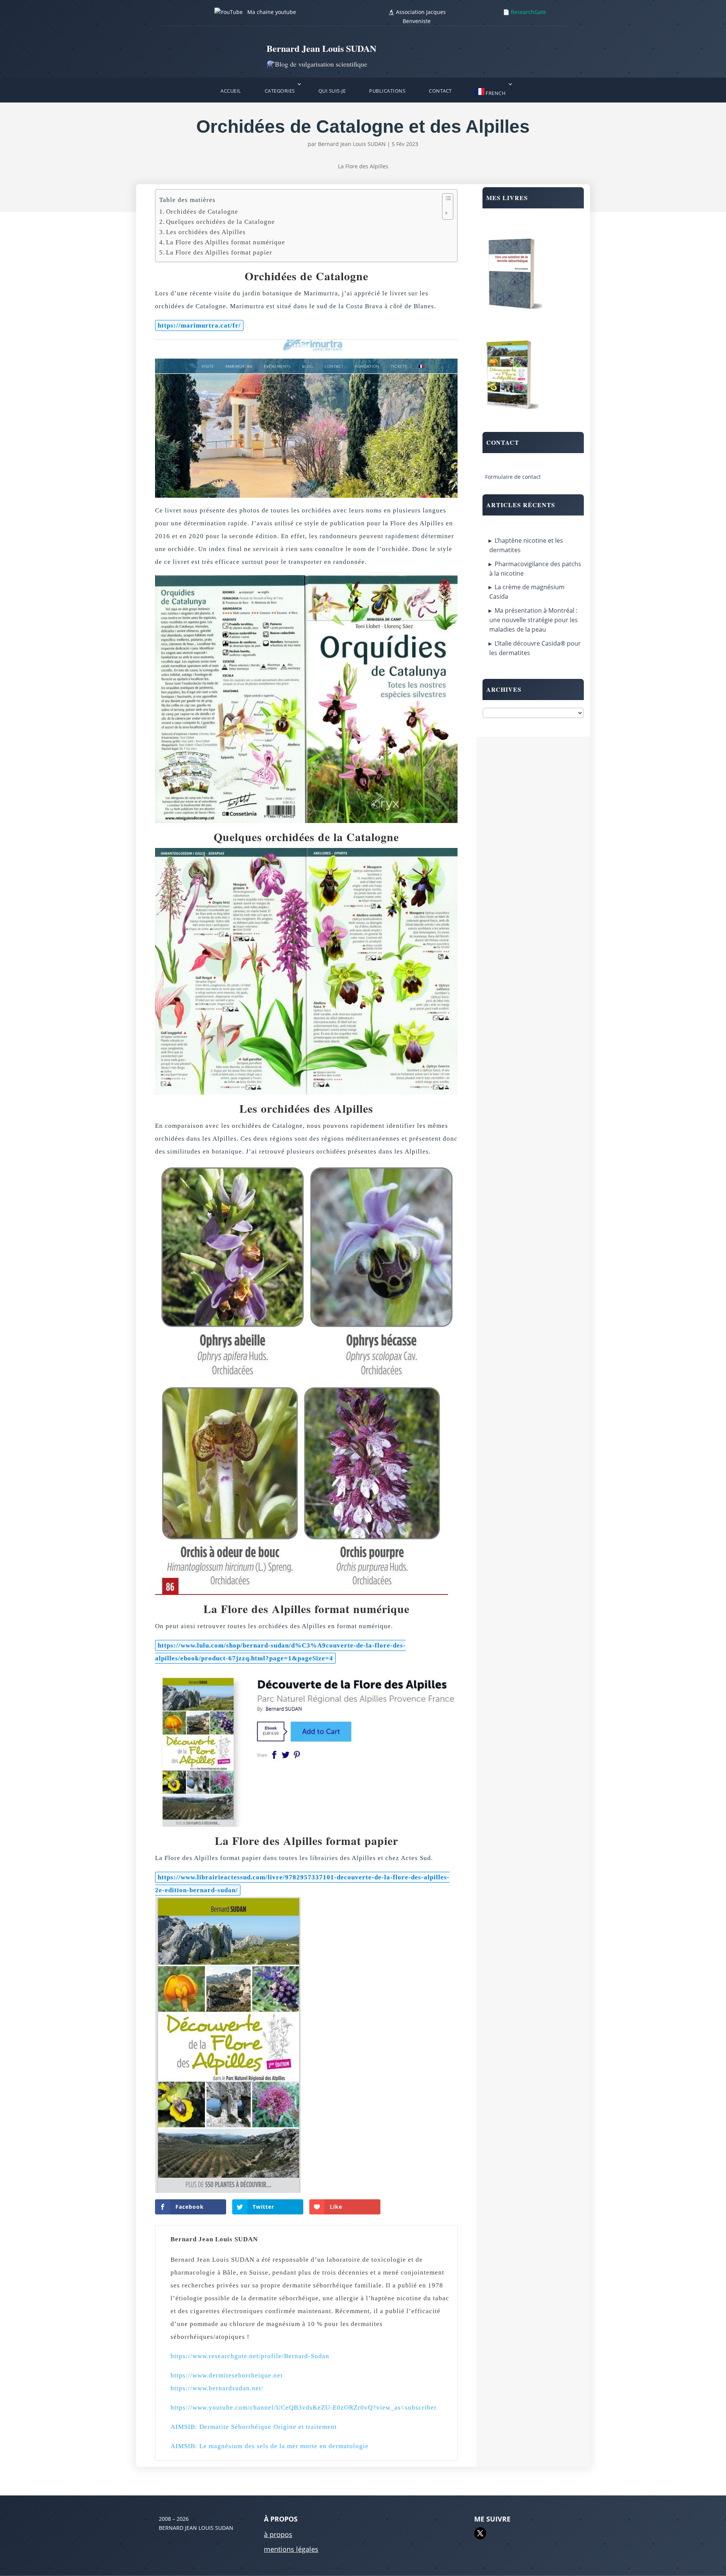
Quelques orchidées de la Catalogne (220, 222)
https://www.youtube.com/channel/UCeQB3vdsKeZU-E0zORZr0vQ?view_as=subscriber (304, 2408)
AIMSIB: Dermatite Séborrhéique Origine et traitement (254, 2427)
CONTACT (440, 91)
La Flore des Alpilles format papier (219, 252)
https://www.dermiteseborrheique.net (227, 2375)
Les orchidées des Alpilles (206, 232)
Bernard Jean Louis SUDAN (352, 144)
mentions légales (291, 2549)
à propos (278, 2534)
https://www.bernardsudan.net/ (217, 2388)
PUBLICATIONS (387, 91)
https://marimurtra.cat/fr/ (199, 325)
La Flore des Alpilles (363, 166)
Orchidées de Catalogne (202, 212)
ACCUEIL (231, 91)
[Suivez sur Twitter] (480, 2533)
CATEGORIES (280, 91)
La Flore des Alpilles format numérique (226, 242)
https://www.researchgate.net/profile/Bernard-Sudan (250, 2356)
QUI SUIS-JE (332, 91)
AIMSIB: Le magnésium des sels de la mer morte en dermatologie (270, 2446)
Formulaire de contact (513, 477)
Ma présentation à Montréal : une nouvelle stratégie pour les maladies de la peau (534, 620)
